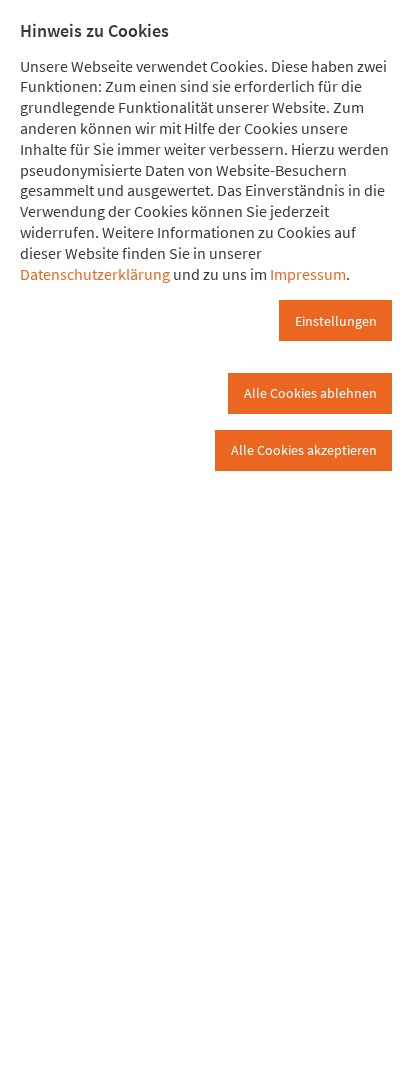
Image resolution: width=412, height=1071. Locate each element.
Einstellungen (336, 321)
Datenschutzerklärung (95, 274)
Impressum (308, 274)
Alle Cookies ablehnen (310, 393)
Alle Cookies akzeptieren (304, 450)
